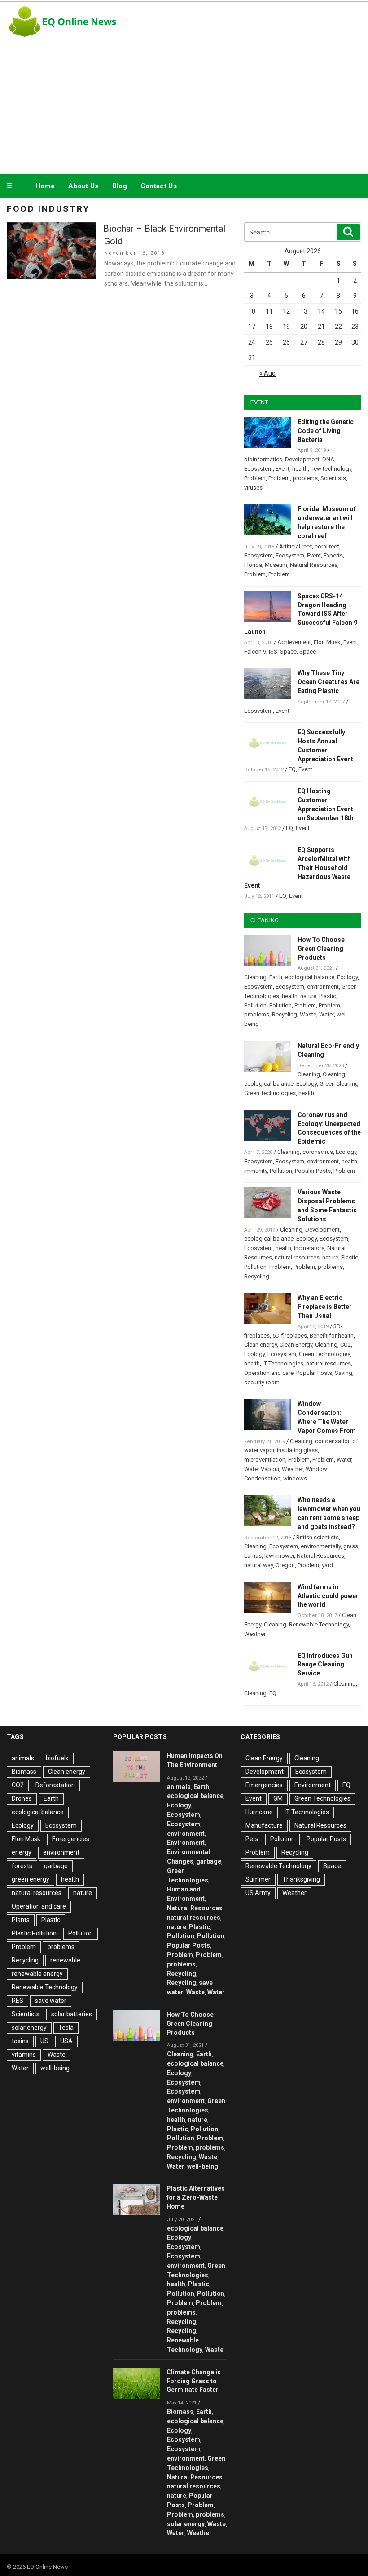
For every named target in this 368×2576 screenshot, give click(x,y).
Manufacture (264, 1825)
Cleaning (255, 977)
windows (295, 1478)
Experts (333, 555)
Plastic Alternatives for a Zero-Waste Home (196, 2197)
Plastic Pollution (34, 1933)
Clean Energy (296, 1345)
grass (351, 1546)
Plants (21, 1920)
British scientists (318, 1537)
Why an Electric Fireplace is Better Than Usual (325, 1307)
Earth (276, 977)
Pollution (255, 1005)
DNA (328, 459)
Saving (344, 1373)
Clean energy (261, 1345)
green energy (31, 1879)
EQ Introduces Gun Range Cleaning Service (325, 1665)
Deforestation (55, 1785)
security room (262, 1382)
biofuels (57, 1758)
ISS (273, 652)
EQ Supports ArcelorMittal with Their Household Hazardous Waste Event (298, 868)
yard (327, 1565)
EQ (292, 769)
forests (22, 1866)
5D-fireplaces (290, 1336)
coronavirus (318, 1152)
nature (308, 996)
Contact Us (159, 186)
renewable (65, 1960)
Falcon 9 (255, 652)
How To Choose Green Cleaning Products (321, 949)
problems (305, 478)
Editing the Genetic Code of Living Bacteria (326, 431)
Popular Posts (313, 1171)
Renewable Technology (319, 1624)
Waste (308, 1014)
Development (302, 459)
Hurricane (259, 1812)
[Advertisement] (184, 105)
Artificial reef (296, 546)
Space (288, 652)
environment (323, 987)
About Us (83, 186)
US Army (258, 1893)
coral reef (327, 546)
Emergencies (71, 1839)
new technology (331, 469)
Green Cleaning (339, 1084)
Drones (22, 1798)
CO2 (346, 1345)
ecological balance (310, 977)
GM (278, 1798)
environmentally (321, 1546)
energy (22, 1852)
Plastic (328, 996)
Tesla (66, 2028)
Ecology (347, 977)
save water (51, 2001)
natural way (258, 1565)
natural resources (297, 1257)
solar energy (29, 2028)
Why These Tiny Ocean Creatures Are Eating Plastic (329, 682)
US (44, 2041)
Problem (255, 478)
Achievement (294, 642)
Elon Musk (327, 642)
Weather (292, 1469)
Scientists (333, 478)
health (300, 469)
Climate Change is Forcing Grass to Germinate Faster (194, 2381)
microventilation (265, 1460)
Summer (258, 1879)
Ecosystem (258, 469)
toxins (20, 2041)
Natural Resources (314, 565)
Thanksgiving (301, 1879)
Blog (120, 186)
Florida (253, 565)
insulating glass (297, 1450)
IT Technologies (283, 1363)
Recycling (285, 1014)
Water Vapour (262, 1469)
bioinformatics (263, 459)
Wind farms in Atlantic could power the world (328, 1596)
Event (283, 469)
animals (23, 1758)
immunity (256, 1171)
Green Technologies (270, 1093)
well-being (55, 2068)
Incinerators (309, 1248)
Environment (186, 1843)
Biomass (24, 1772)
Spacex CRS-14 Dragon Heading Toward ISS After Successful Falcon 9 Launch (301, 614)
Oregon (285, 1565)
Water (326, 1014)
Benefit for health (332, 1336)
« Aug (267, 373)
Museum (276, 565)
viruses (253, 488)
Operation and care (269, 1373)
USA (66, 2041)
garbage (56, 1866)
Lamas (253, 1556)
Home (45, 186)
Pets (252, 1839)
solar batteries (72, 2014)
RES (18, 2001)
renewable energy (37, 1974)
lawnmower (279, 1556)
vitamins (24, 2055)
